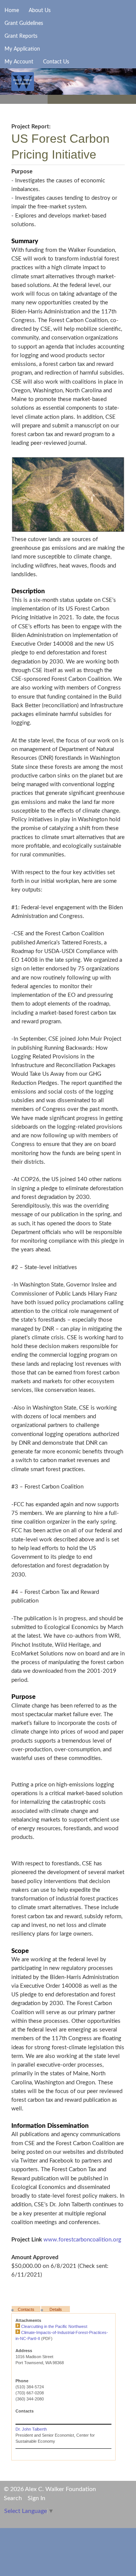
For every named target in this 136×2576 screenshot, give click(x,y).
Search (13, 2498)
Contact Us (56, 62)
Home (12, 11)
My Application (22, 49)
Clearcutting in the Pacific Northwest (54, 2326)
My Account (19, 62)
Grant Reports (21, 36)
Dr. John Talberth (31, 2429)
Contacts (26, 2309)
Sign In (36, 2498)
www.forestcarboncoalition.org (82, 2240)
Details (56, 2309)
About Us (40, 11)
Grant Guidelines (24, 23)
